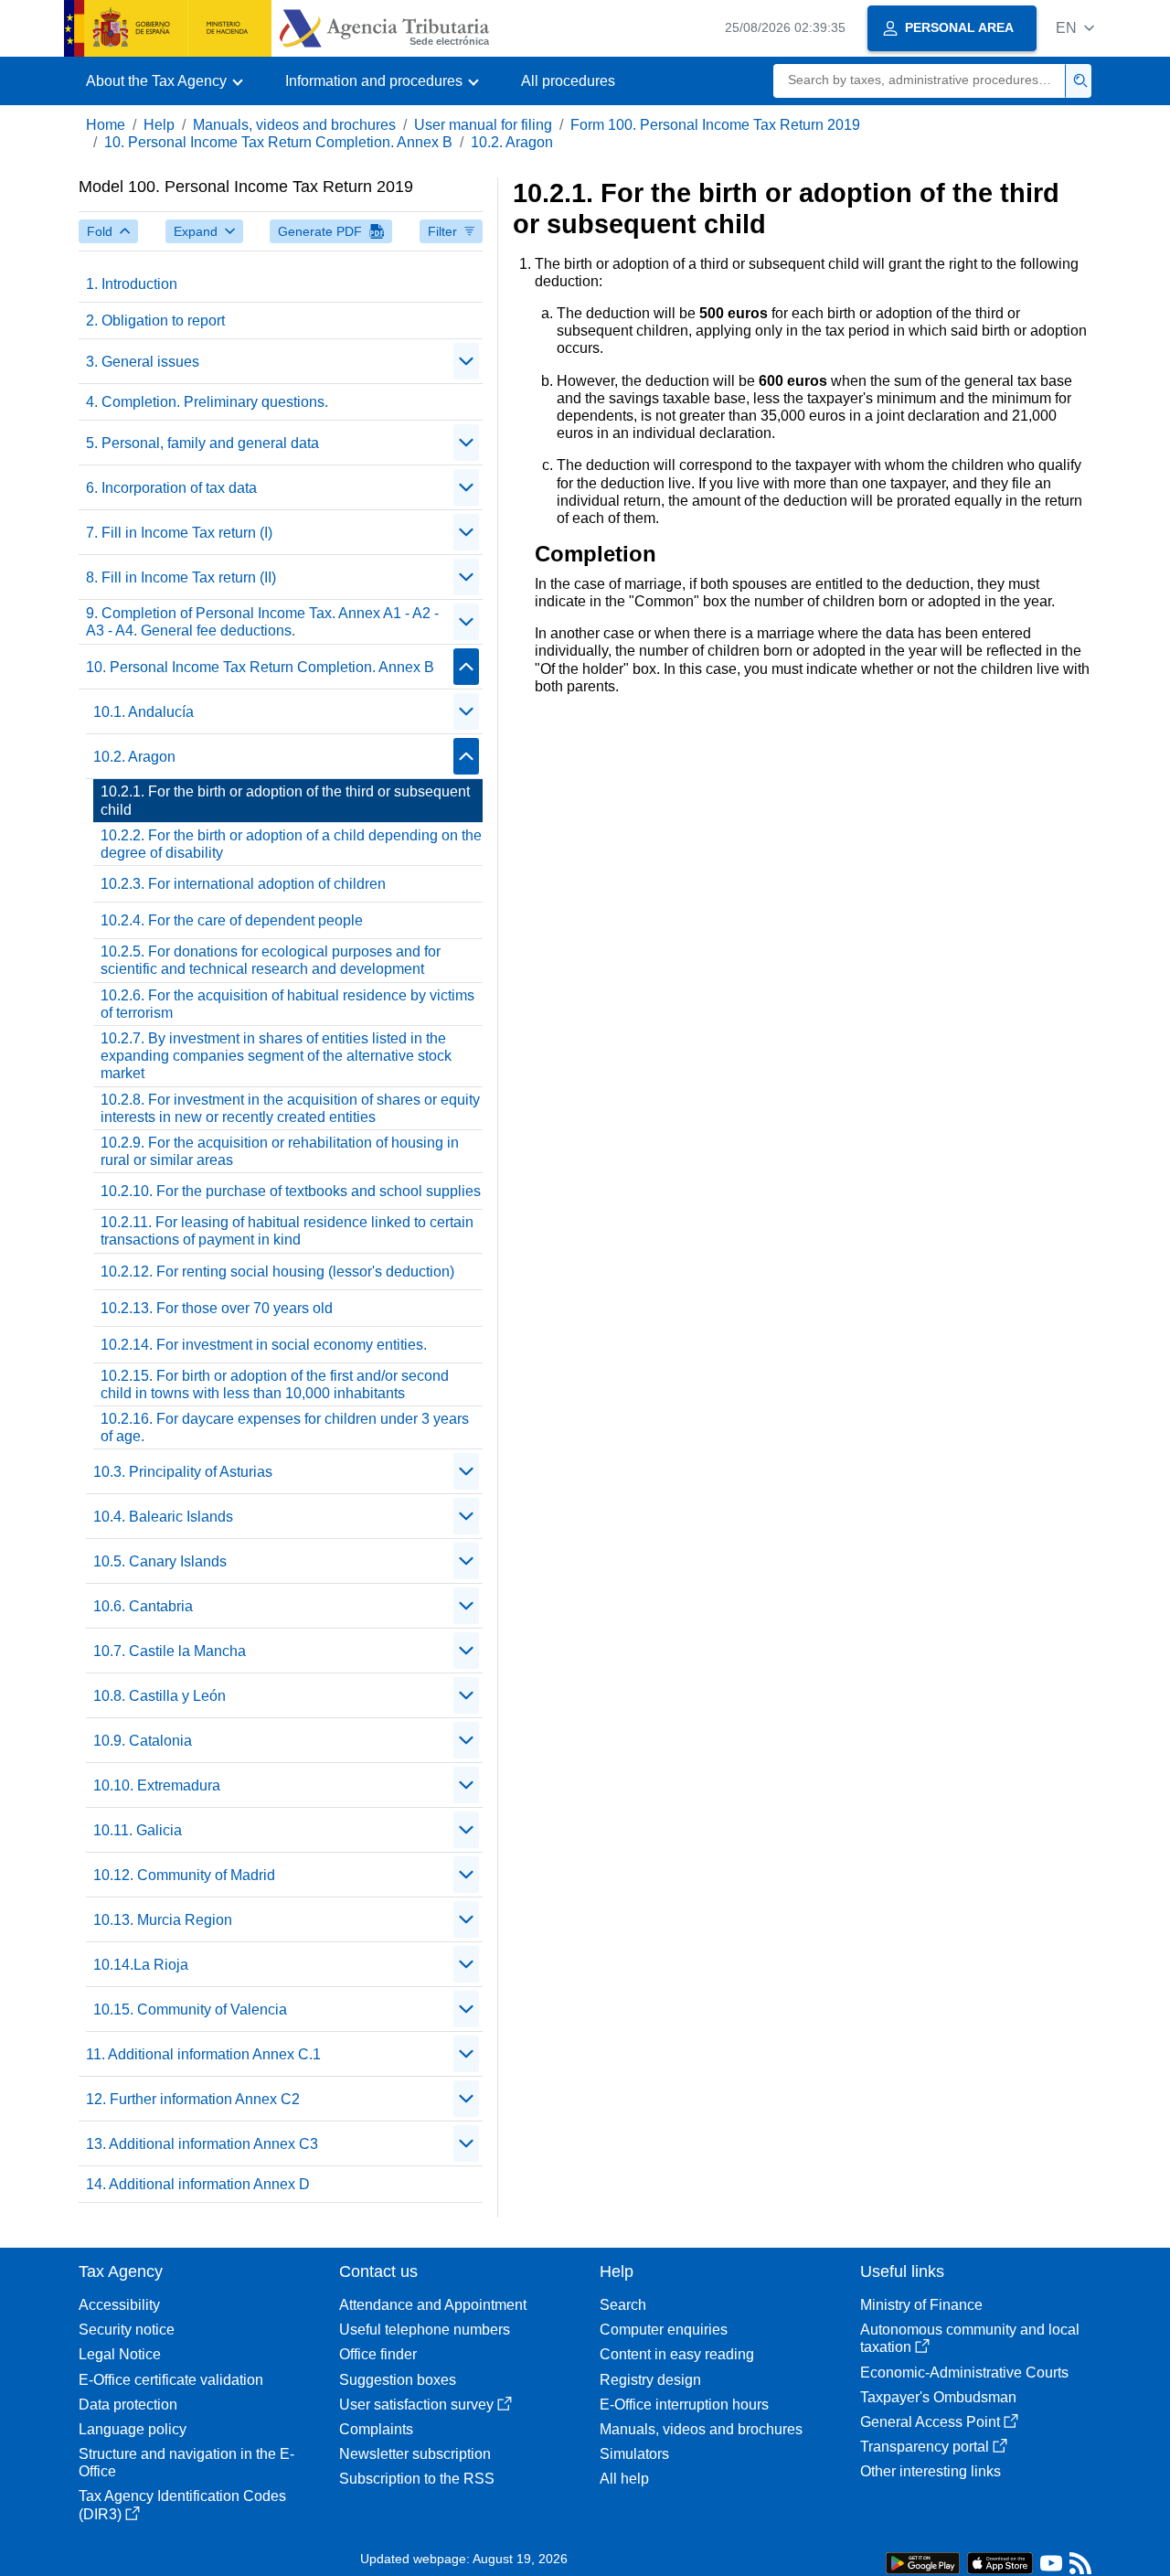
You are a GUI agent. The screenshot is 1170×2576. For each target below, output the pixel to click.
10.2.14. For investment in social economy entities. (264, 1345)
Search (623, 2305)
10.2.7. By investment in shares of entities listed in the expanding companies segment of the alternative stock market (276, 1056)
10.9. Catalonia (143, 1741)
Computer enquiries (664, 2330)
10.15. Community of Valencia (190, 2009)
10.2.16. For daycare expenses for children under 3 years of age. (285, 1427)
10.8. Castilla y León (160, 1696)
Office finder (378, 2354)
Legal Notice (120, 2354)
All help (624, 2479)
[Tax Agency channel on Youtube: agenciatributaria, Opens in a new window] (1051, 2567)
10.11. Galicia (138, 1830)
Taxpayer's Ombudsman (938, 2397)
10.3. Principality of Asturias (183, 1472)
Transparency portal (925, 2447)
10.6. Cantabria (143, 1606)
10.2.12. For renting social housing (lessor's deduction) (277, 1272)
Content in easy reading (677, 2354)
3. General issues (143, 362)
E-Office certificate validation (171, 2380)
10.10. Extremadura (157, 1785)
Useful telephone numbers (425, 2330)
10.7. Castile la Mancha (170, 1651)
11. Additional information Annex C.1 (203, 2054)
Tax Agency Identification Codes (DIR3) (182, 2505)
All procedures (568, 81)
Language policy (133, 2429)
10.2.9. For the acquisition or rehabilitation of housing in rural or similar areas (280, 1151)
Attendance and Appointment (433, 2305)
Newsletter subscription (415, 2454)
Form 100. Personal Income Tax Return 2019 (715, 125)
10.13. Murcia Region (163, 1920)
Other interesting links (931, 2471)
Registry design (650, 2380)
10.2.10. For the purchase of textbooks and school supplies (291, 1191)
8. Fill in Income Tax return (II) (181, 577)
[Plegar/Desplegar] (466, 361)
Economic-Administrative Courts (964, 2373)
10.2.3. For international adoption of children (243, 884)
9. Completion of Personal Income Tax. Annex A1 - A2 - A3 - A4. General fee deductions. (262, 622)
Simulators (634, 2454)
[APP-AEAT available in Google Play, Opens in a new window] (923, 2562)
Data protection (128, 2405)
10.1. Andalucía (144, 712)
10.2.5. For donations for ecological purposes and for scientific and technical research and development (271, 960)
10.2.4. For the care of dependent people (232, 920)
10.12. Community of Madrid (184, 1875)
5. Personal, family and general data (202, 443)
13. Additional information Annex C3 (202, 2144)
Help (159, 125)
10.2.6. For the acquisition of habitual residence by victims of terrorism (287, 1004)
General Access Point (930, 2422)
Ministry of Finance (921, 2305)
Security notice (127, 2330)
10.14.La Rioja (141, 1965)
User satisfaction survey (416, 2405)
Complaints (376, 2429)
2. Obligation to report (155, 321)
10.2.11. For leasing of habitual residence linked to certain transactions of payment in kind (287, 1231)
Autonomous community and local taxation (970, 2338)
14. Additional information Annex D (198, 2184)
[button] (1075, 28)
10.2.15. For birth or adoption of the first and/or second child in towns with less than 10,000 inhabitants (275, 1384)
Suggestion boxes (398, 2380)
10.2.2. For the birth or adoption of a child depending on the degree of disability (291, 844)
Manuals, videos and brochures (294, 125)
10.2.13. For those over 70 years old (217, 1308)
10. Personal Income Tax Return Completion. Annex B (278, 142)
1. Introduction (132, 284)
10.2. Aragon (512, 142)
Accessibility (119, 2305)
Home (106, 125)
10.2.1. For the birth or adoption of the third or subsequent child (285, 800)
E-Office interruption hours (684, 2405)
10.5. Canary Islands (160, 1561)
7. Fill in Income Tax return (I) (179, 533)
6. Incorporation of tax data (171, 488)
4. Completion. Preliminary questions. (207, 402)
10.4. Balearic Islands (163, 1517)
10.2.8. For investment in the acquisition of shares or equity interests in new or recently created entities (290, 1108)
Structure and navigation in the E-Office (186, 2463)
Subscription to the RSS (417, 2479)
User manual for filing (483, 125)
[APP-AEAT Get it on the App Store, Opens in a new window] (1000, 2562)
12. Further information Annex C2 (193, 2099)
